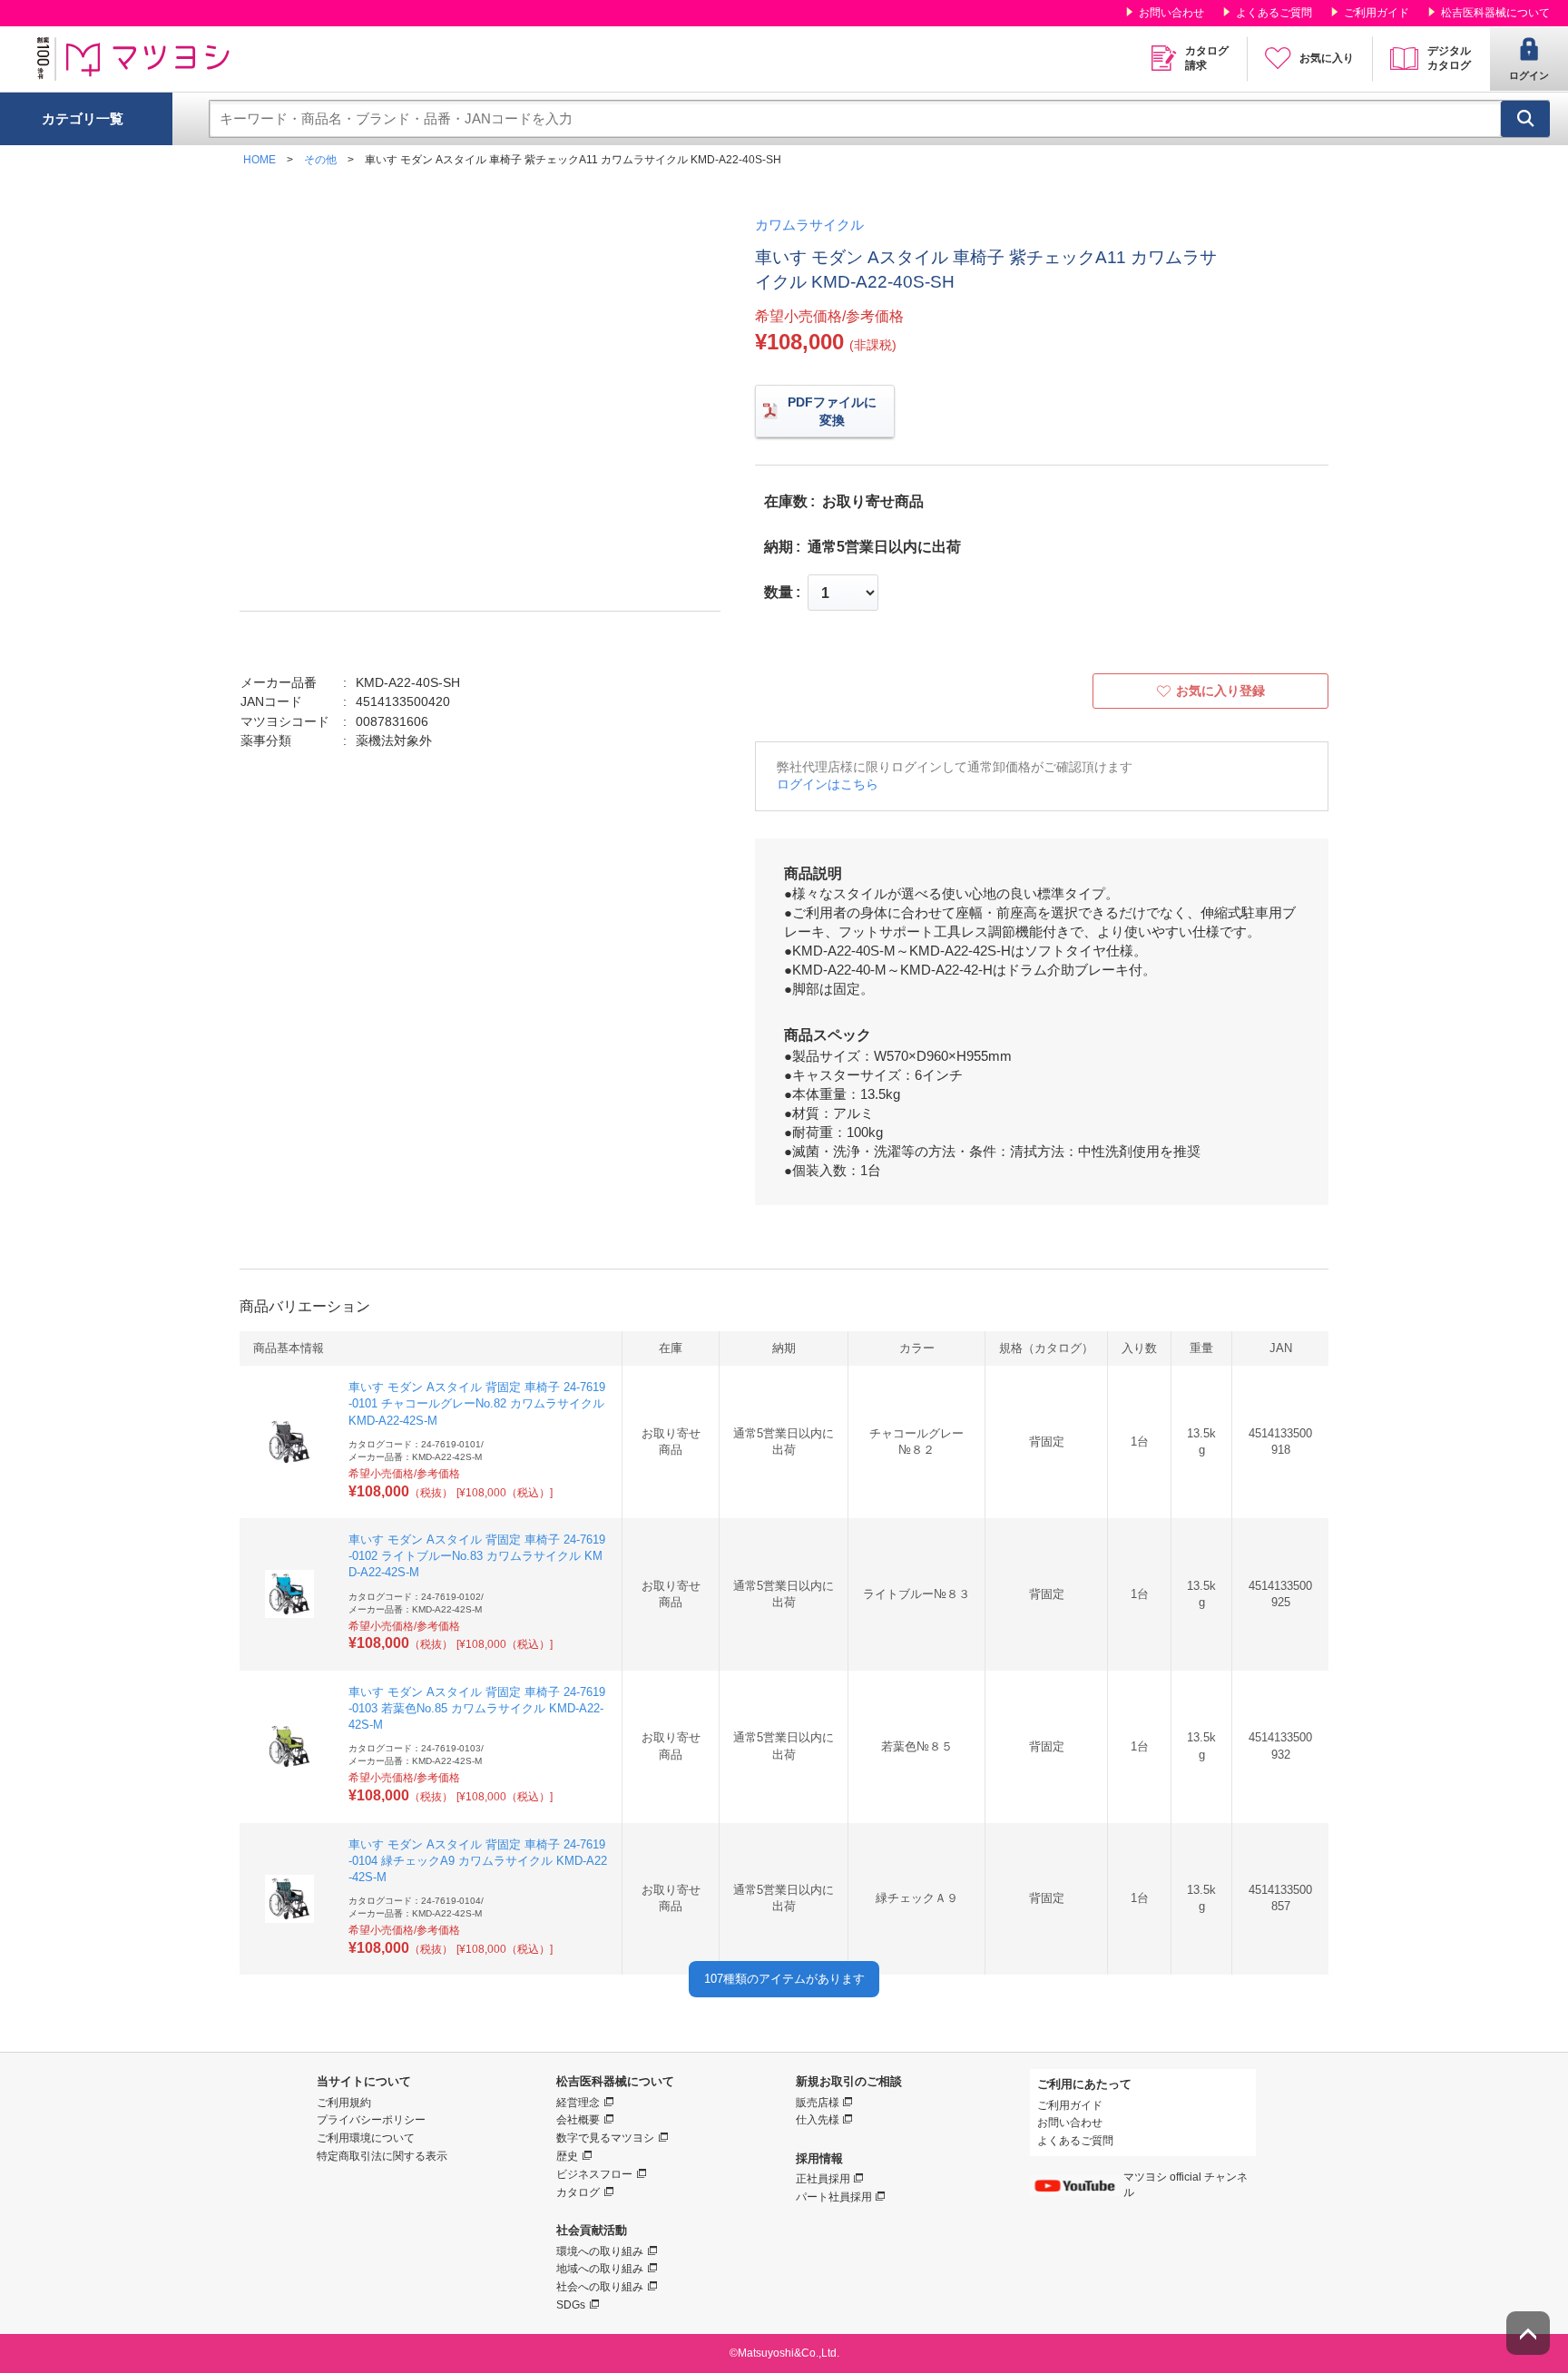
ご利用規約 (344, 2103)
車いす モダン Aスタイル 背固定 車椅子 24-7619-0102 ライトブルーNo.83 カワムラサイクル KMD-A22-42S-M (477, 1556)
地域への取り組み (600, 2269)
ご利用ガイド (1377, 13)
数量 (779, 593)
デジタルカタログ (1449, 58)
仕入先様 (818, 2120)
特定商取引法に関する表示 (382, 2156)
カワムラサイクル (809, 225)
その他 (320, 160)
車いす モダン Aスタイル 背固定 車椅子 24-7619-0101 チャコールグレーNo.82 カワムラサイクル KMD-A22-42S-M (477, 1403)
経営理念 (578, 2103)
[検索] (1525, 119)
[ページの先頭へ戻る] (1528, 2333)
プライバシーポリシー (371, 2120)
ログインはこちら (828, 784)
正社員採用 (823, 2179)
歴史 (567, 2156)
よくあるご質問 (1274, 13)
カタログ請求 (1207, 58)
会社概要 (578, 2120)
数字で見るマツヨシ (605, 2138)
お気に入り (1327, 58)
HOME (260, 160)
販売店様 (818, 2103)
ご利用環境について (366, 2138)
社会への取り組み (600, 2287)
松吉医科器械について (1495, 13)
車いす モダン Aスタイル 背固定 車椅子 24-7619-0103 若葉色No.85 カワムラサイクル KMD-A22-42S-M (477, 1708)
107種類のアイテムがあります (784, 1979)
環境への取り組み (600, 2251)
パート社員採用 (834, 2197)
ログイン (1529, 75)
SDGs (571, 2305)
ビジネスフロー (594, 2174)
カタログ (578, 2192)
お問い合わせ (1171, 13)
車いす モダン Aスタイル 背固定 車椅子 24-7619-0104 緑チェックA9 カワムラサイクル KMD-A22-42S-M (478, 1861)
